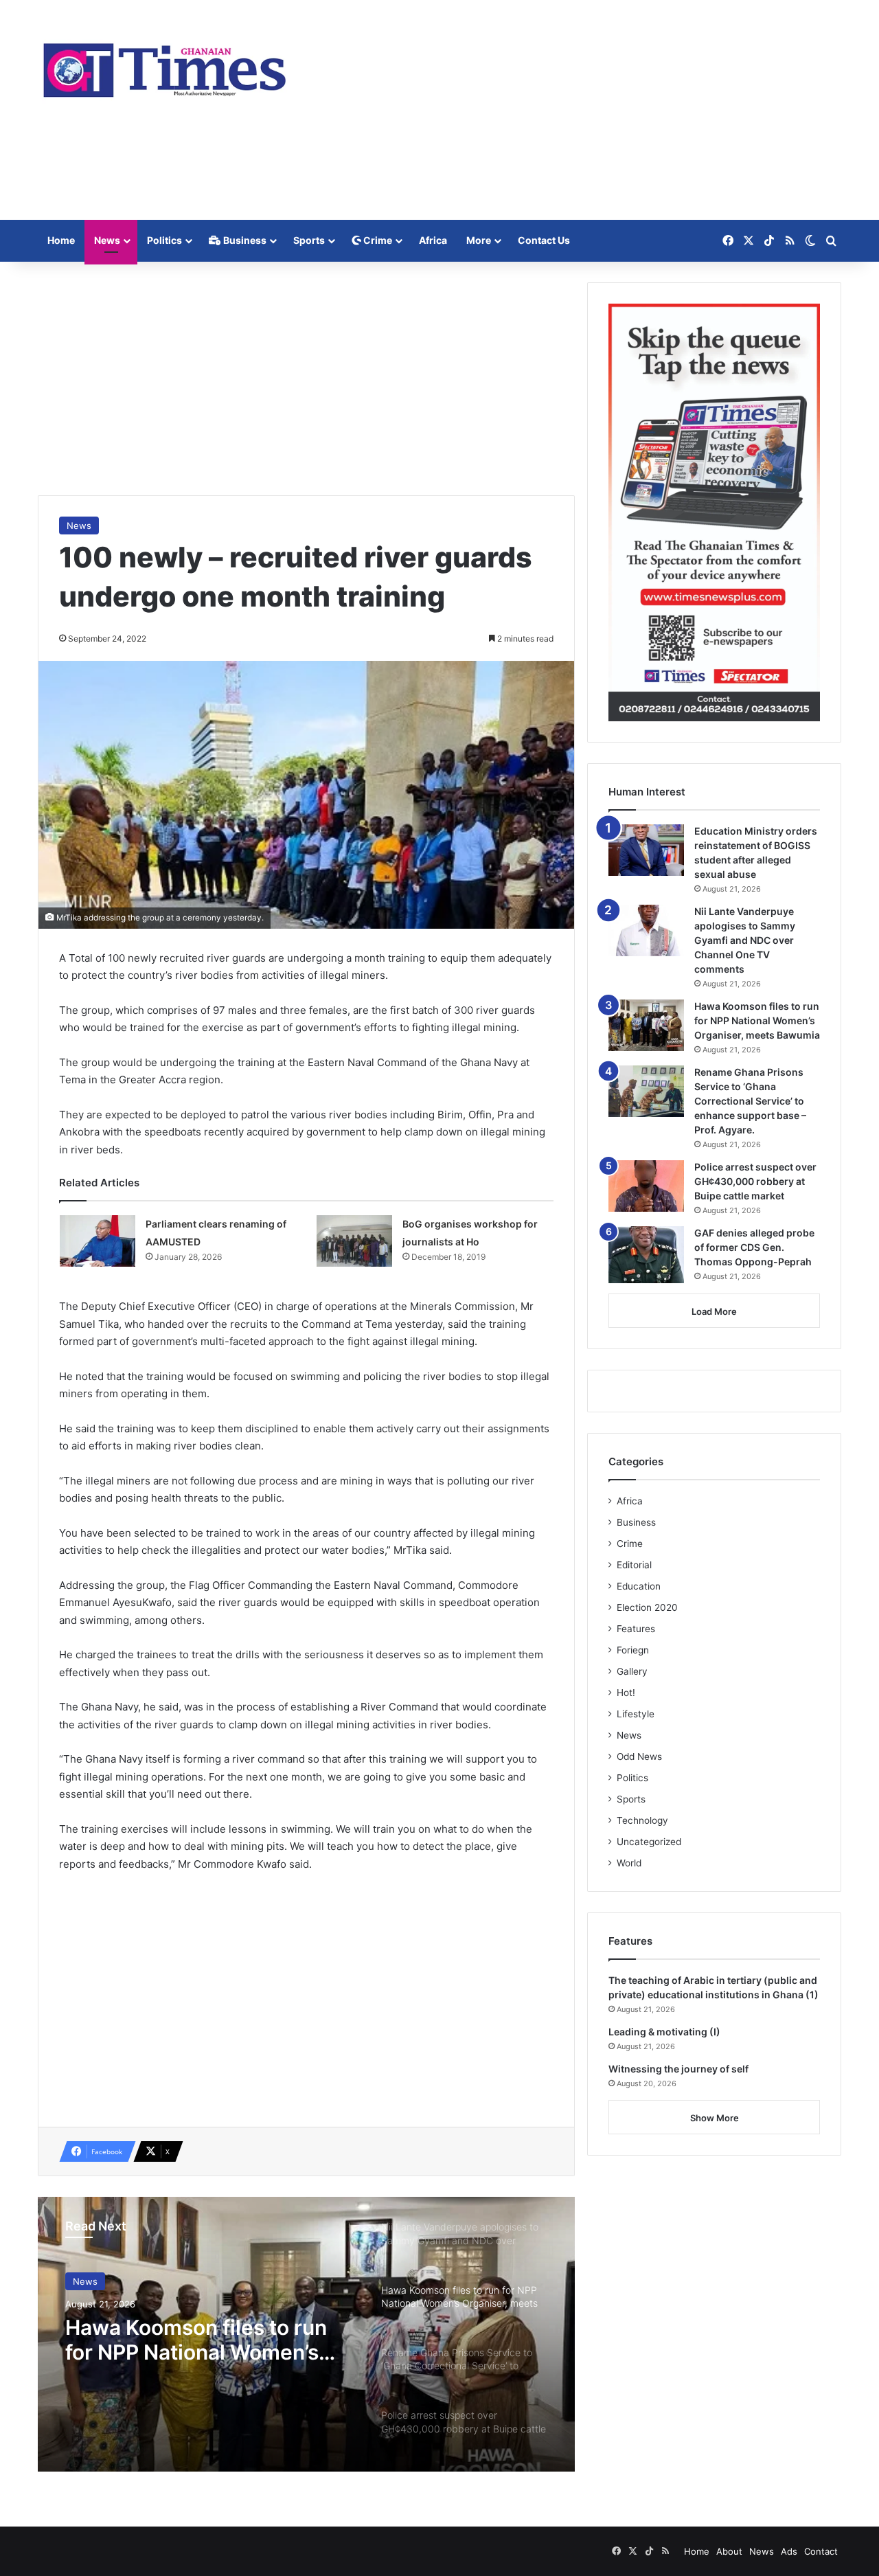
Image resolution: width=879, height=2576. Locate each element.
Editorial (634, 1565)
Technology (642, 1820)
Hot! (626, 1693)
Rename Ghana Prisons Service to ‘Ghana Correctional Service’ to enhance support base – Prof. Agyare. (750, 1101)
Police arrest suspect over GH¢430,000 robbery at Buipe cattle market (755, 1181)
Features (636, 1629)
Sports (309, 240)
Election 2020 (647, 1607)
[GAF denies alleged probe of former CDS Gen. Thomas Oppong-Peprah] (646, 1255)
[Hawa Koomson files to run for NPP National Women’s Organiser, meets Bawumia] (646, 1025)
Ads (789, 2551)
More (479, 240)
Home (61, 240)
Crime (377, 240)
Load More (714, 1311)
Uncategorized (649, 1842)
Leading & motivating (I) (664, 2032)
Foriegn (633, 1650)
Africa (433, 240)
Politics (164, 240)
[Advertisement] (577, 110)
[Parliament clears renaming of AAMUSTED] (98, 1241)
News (107, 240)
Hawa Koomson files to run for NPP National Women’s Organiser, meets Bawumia (197, 2340)
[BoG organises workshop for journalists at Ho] (354, 1241)
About (729, 2551)
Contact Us (544, 240)
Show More (715, 2118)
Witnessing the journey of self (678, 2069)
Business (244, 240)
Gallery (632, 1671)
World (629, 1863)
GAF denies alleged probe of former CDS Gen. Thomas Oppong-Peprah (754, 1247)
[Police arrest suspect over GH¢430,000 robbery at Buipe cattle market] (646, 1186)
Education (639, 1586)
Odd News (639, 1756)
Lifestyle (636, 1714)
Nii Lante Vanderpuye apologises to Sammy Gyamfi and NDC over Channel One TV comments (745, 940)
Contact (821, 2551)
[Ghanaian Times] (165, 66)
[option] (306, 2334)
